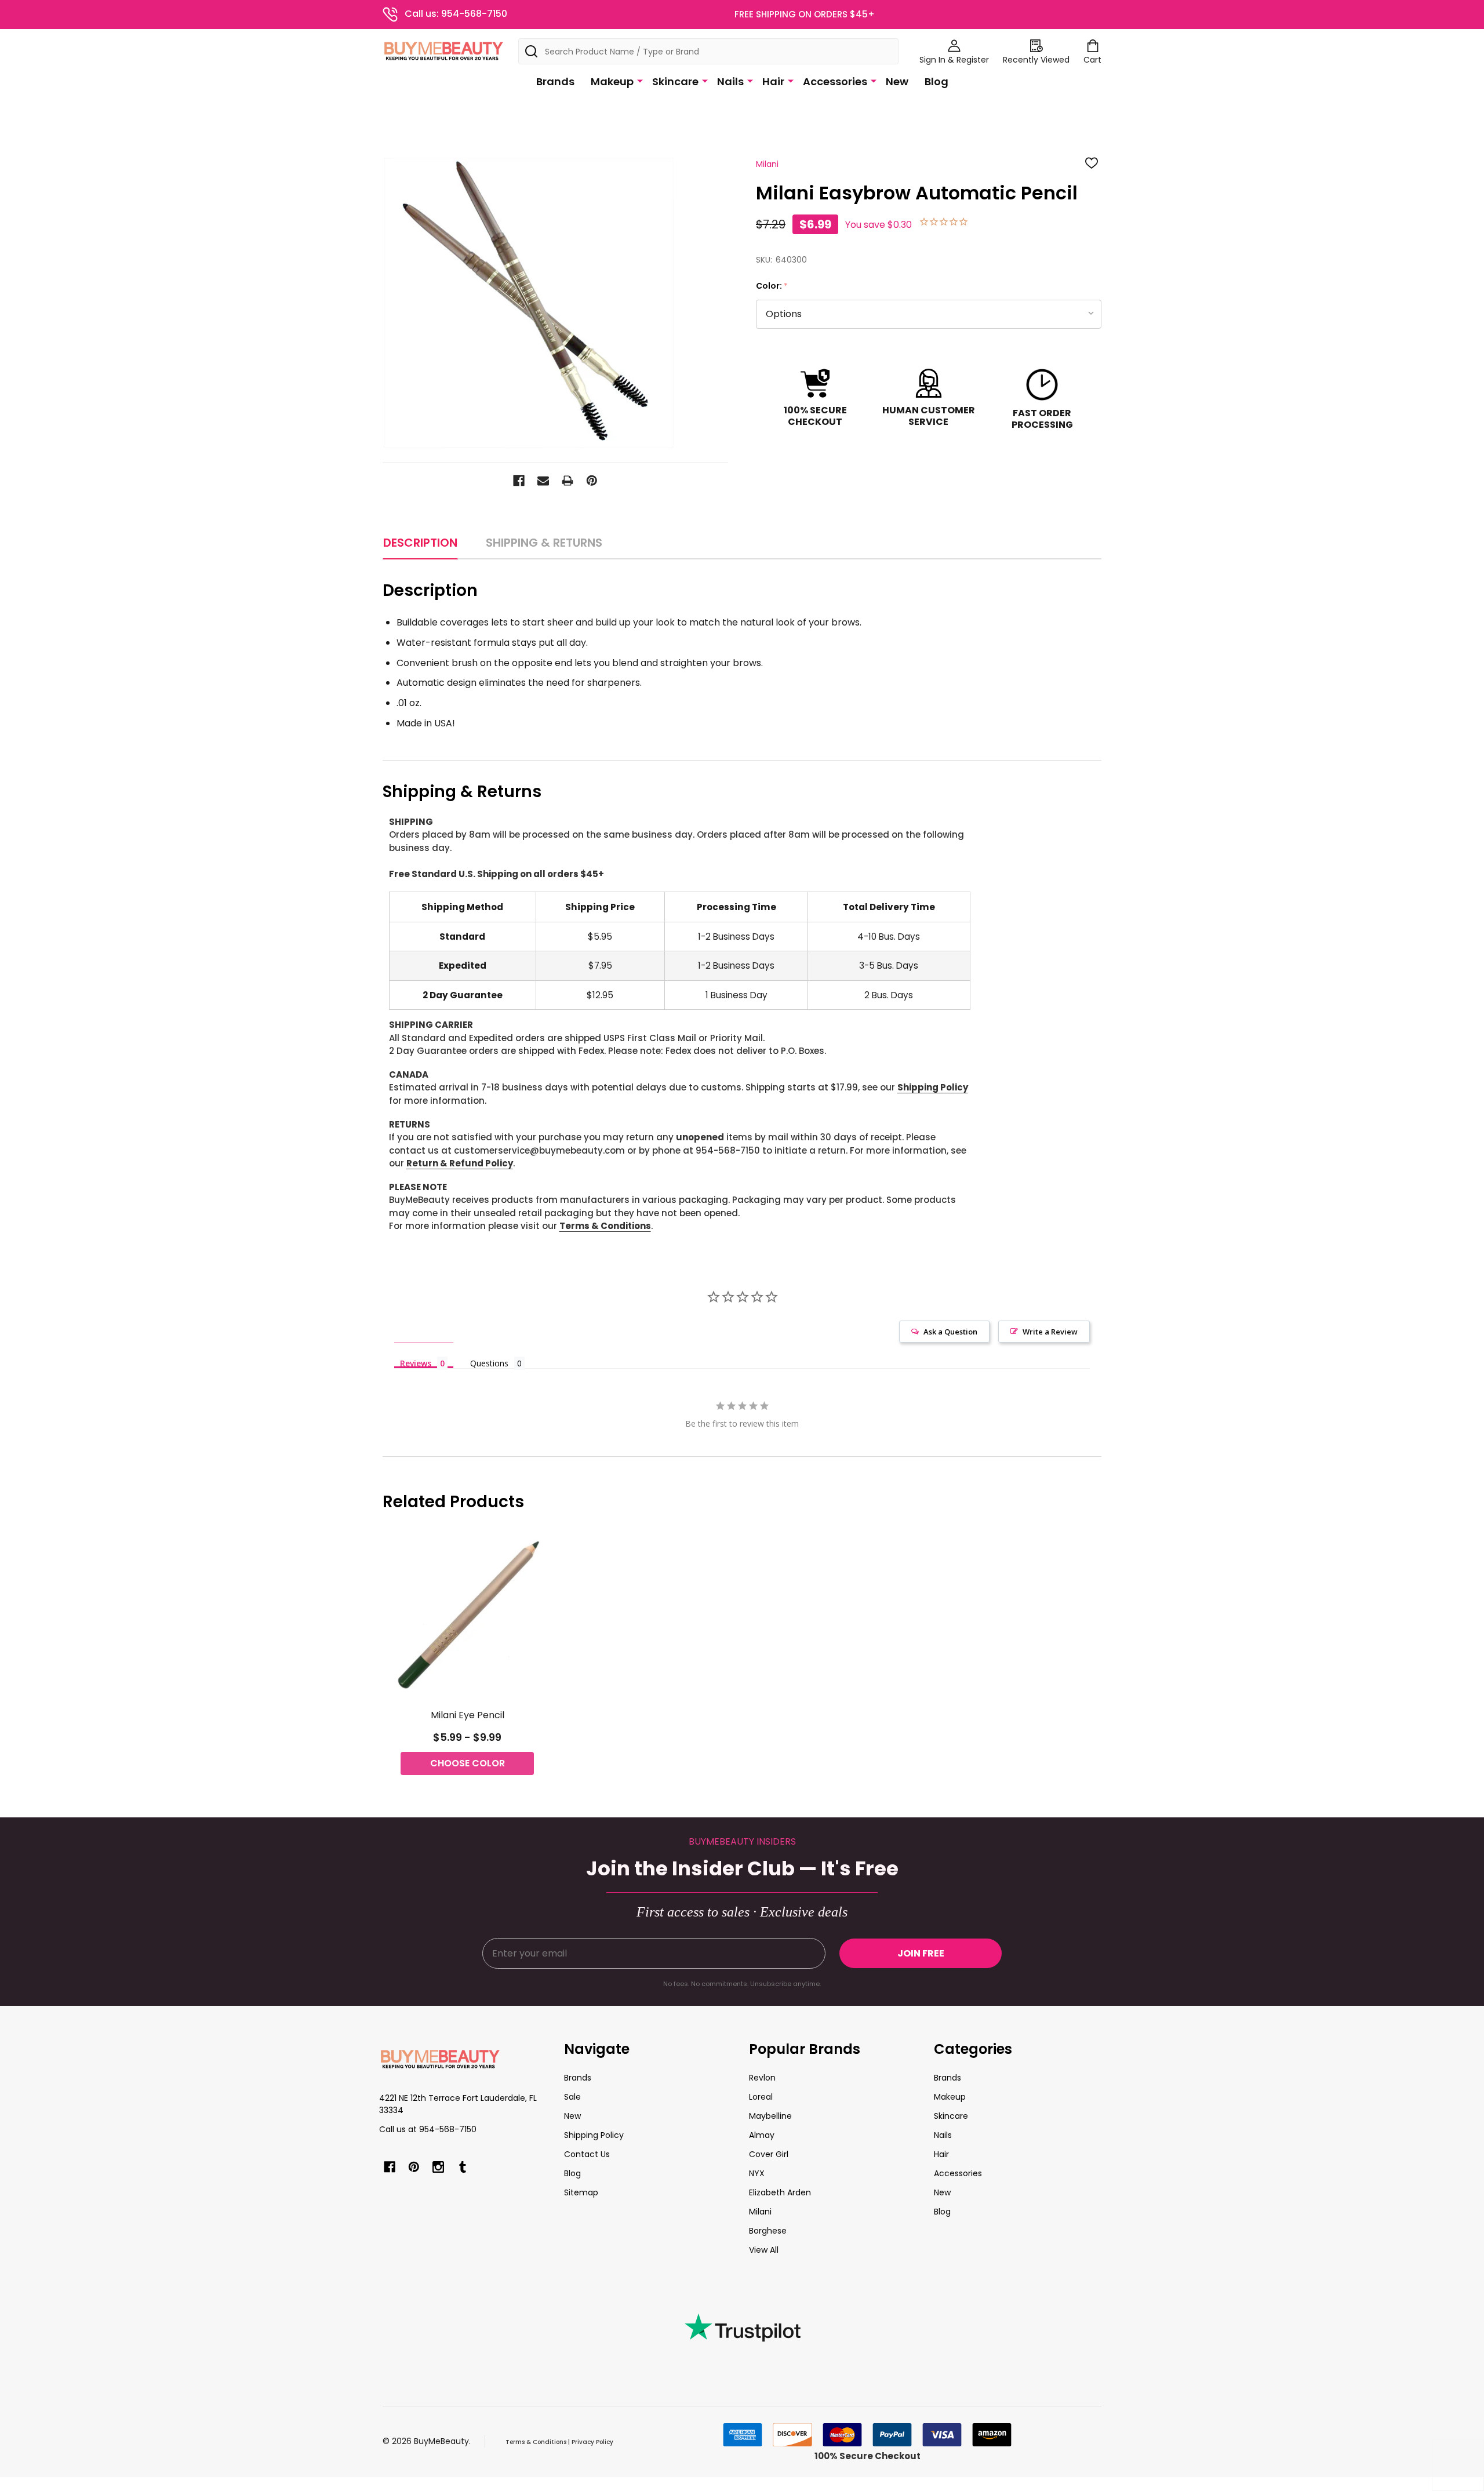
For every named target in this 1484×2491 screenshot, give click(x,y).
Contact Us (587, 2154)
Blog (936, 81)
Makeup (612, 81)
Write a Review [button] (1050, 1332)
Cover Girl (769, 2154)
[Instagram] (438, 2167)
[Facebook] (519, 481)
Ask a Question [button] (950, 1332)
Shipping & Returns (544, 543)
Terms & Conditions (605, 1226)
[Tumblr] (463, 2167)
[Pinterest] (592, 481)
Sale (572, 2097)
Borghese (768, 2231)
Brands (555, 81)
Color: (772, 286)
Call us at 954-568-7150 (428, 2129)
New (897, 81)
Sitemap (581, 2192)
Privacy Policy (592, 2442)
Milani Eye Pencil (468, 1715)
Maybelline (770, 2116)
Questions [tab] (489, 1363)
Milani (760, 2212)
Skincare (675, 81)
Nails (730, 81)
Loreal (761, 2097)
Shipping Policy (933, 1087)
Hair (773, 81)
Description (420, 543)
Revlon (762, 2078)
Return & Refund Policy (460, 1163)
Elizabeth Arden (780, 2192)
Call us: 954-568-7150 (456, 14)
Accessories (835, 81)
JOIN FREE (921, 1953)
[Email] (543, 481)
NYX (757, 2173)
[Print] (568, 481)
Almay (762, 2135)
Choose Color (468, 1763)
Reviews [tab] (416, 1363)
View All (764, 2250)
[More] (640, 81)
